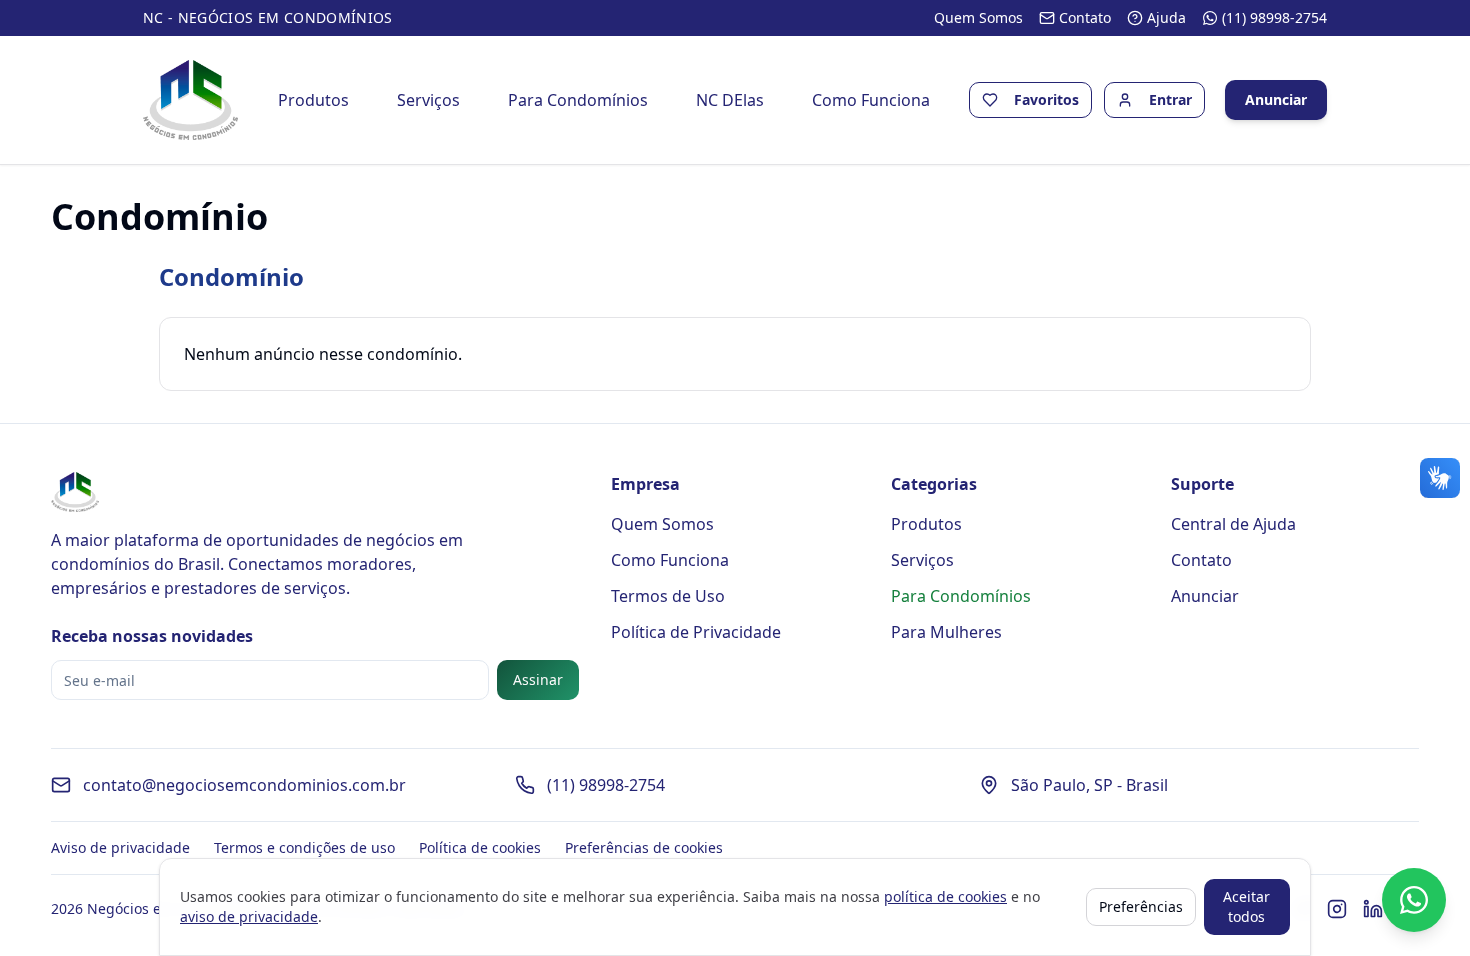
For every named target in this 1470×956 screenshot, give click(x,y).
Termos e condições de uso (304, 847)
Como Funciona (871, 100)
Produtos (313, 100)
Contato (1201, 560)
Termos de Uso (668, 596)
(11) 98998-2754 (606, 785)
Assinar (538, 679)
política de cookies (945, 896)
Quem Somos (662, 524)
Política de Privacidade (696, 632)
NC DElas (730, 100)
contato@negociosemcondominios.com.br (244, 785)
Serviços (428, 100)
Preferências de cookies (644, 847)
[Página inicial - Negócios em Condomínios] (190, 100)
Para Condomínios (578, 100)
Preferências (1141, 906)
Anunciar (1276, 99)
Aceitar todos (1246, 906)
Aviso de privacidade (120, 847)
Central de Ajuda (1233, 524)
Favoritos (1046, 99)
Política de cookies (480, 847)
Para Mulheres (946, 632)
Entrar (1170, 99)
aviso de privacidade (249, 916)
